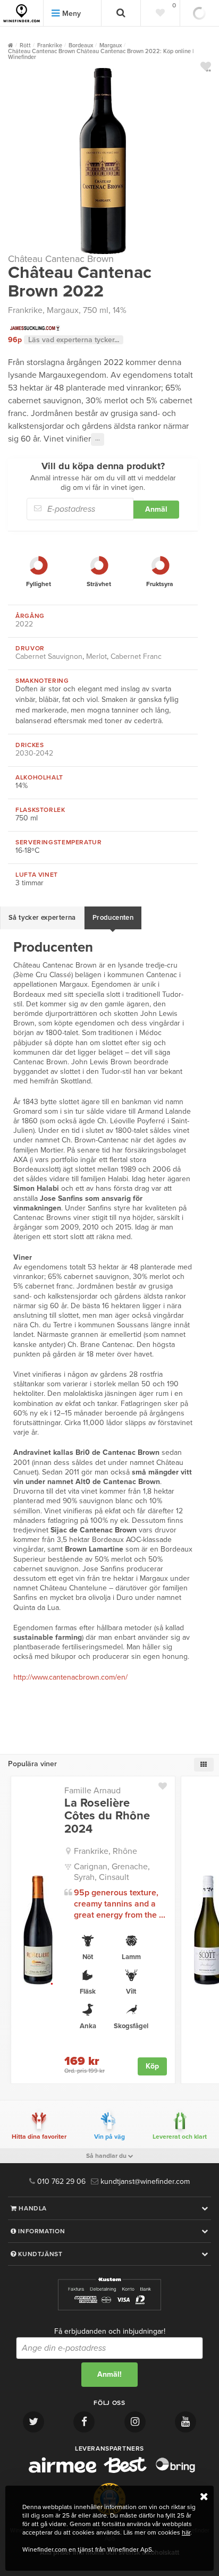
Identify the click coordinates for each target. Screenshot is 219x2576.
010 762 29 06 (60, 2181)
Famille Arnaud (92, 1791)
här (186, 2532)
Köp (152, 2066)
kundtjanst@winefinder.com (144, 2181)
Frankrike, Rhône (106, 1851)
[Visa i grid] (204, 1765)
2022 (24, 624)
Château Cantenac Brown (61, 259)
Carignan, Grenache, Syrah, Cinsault (112, 1872)
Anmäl (156, 509)
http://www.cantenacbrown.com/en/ (70, 1677)
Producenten (113, 918)
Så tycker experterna (42, 918)
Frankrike (25, 310)
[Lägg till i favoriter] (167, 1784)
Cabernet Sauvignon (49, 656)
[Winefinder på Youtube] (186, 2422)
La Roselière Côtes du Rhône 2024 (107, 1816)
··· (98, 439)
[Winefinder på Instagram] (135, 2422)
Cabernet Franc (136, 656)
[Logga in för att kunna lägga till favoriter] (206, 66)
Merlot (96, 656)
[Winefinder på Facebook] (84, 2422)
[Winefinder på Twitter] (33, 2422)
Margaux (63, 310)
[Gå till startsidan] (22, 13)
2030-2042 (34, 753)
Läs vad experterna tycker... (74, 340)
